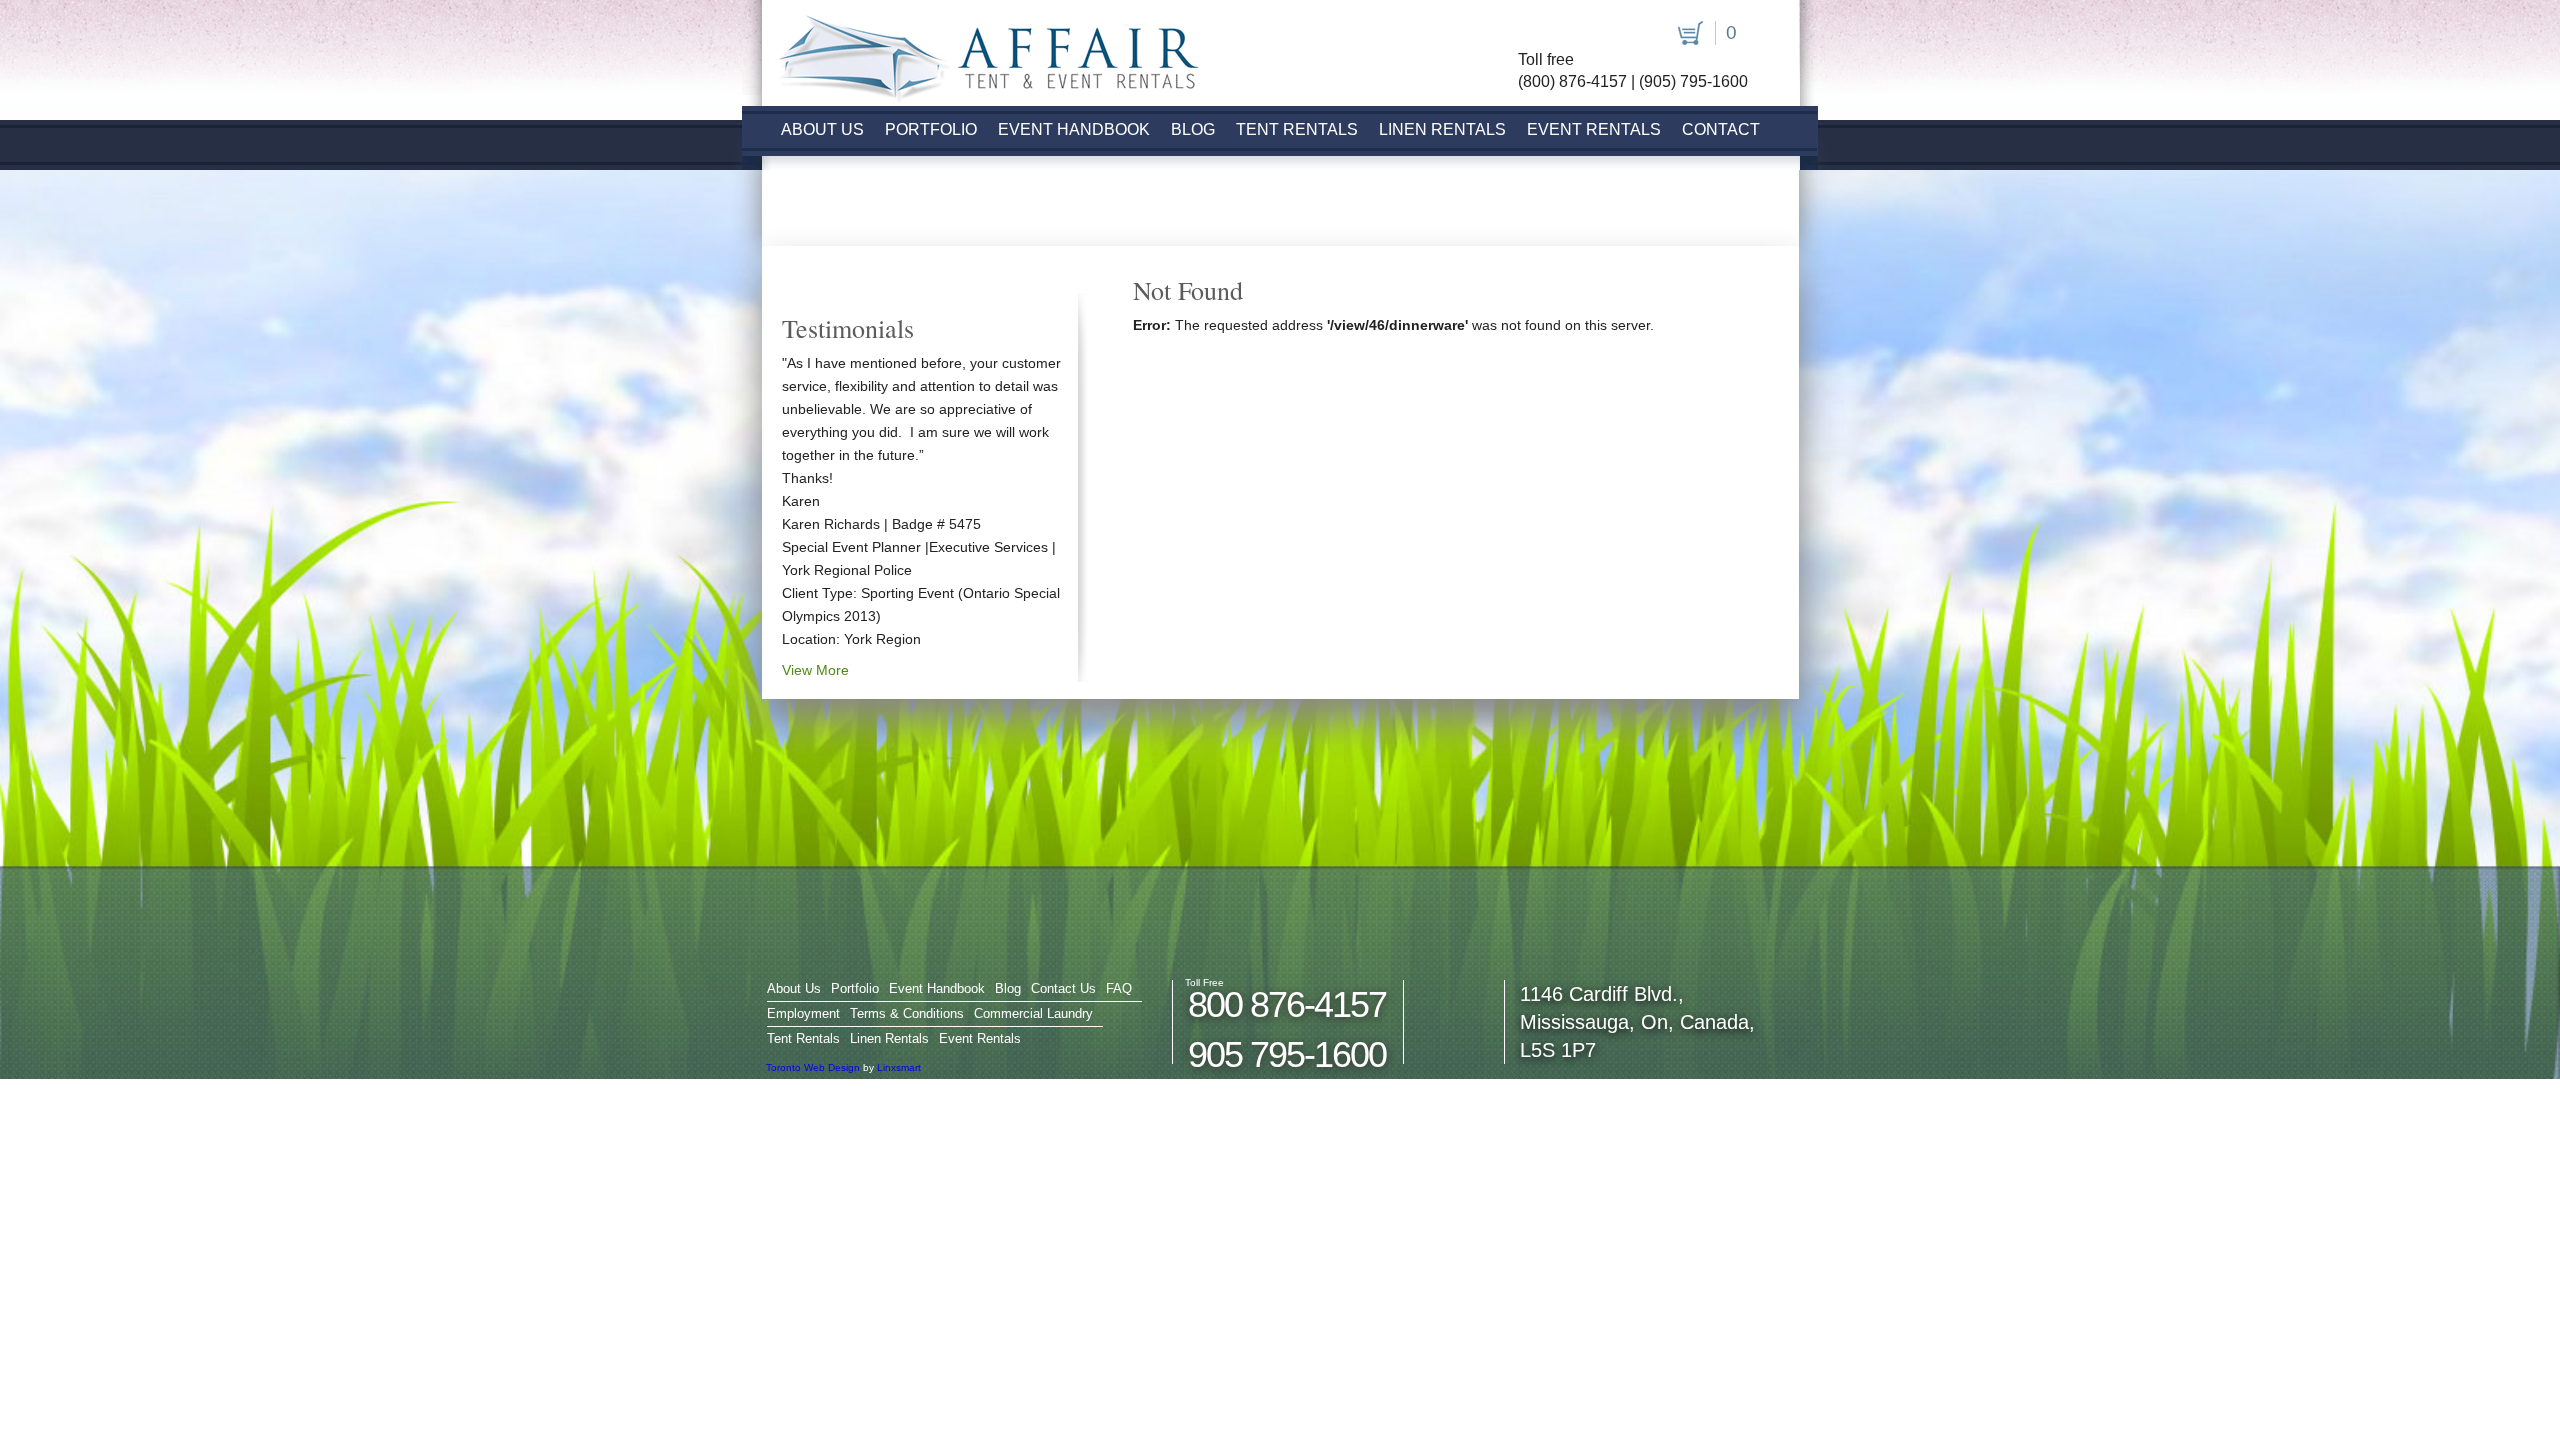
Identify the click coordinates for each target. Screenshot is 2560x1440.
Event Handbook (1074, 129)
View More (815, 670)
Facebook (1532, 34)
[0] (1687, 31)
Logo (979, 52)
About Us (822, 129)
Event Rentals (1594, 129)
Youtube (1602, 34)
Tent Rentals (1297, 129)
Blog (1193, 129)
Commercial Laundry (1033, 1013)
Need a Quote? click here (915, 213)
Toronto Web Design (813, 1067)
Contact (1721, 129)
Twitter (1567, 34)
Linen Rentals (1442, 129)
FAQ (1119, 988)
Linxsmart (899, 1067)
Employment (803, 1013)
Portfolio (931, 129)
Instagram (1637, 34)
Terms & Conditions (907, 1013)
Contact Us (1063, 988)
